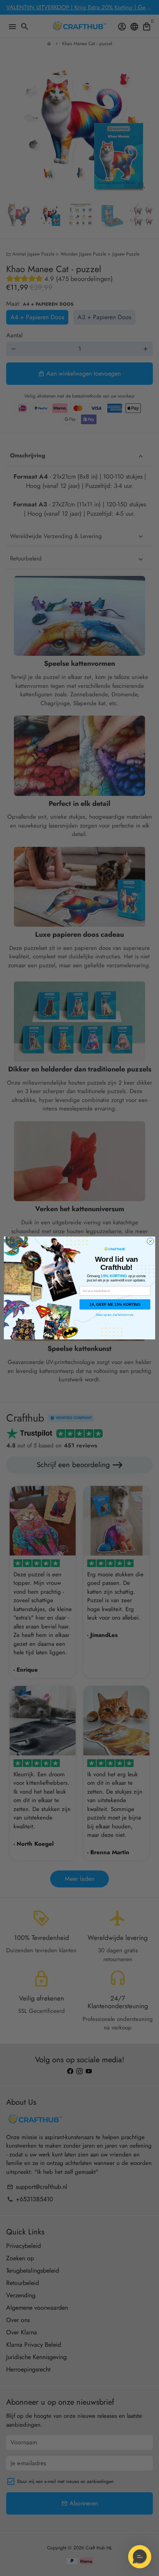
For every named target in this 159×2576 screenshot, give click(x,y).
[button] (140, 2557)
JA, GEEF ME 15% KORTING (115, 1304)
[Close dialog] (150, 1241)
